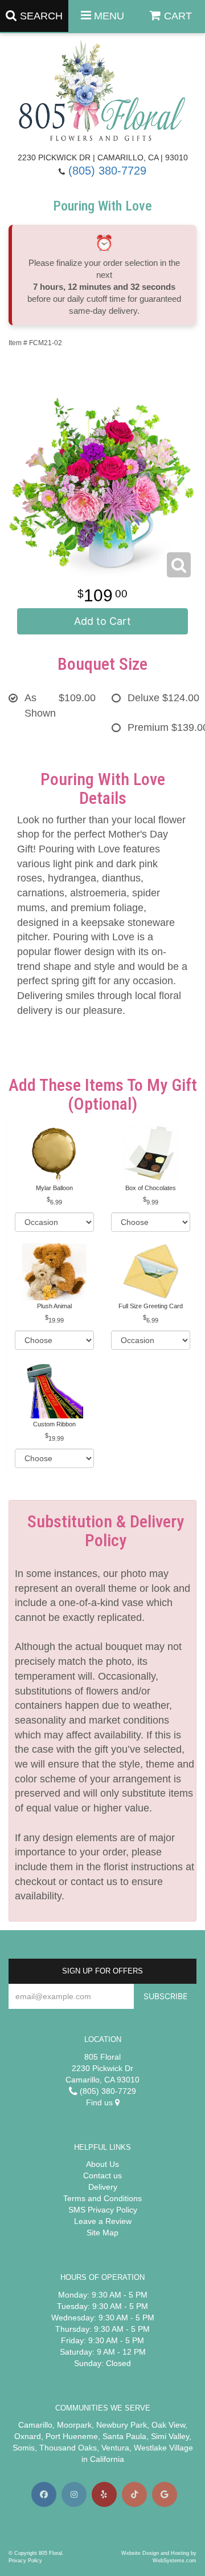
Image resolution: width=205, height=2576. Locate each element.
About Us (102, 2164)
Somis (24, 2448)
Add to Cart (102, 621)
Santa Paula (124, 2436)
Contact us (102, 2175)
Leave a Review (103, 2221)
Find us (101, 2102)
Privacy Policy (25, 2561)
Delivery (103, 2187)
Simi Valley (170, 2436)
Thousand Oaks (68, 2448)
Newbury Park (122, 2425)
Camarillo (35, 2425)
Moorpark (74, 2425)
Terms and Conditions (102, 2198)
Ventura (115, 2448)
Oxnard (28, 2436)
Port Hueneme (72, 2436)
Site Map (102, 2233)
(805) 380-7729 (107, 171)
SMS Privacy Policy (103, 2210)
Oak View (168, 2425)
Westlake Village (163, 2448)
